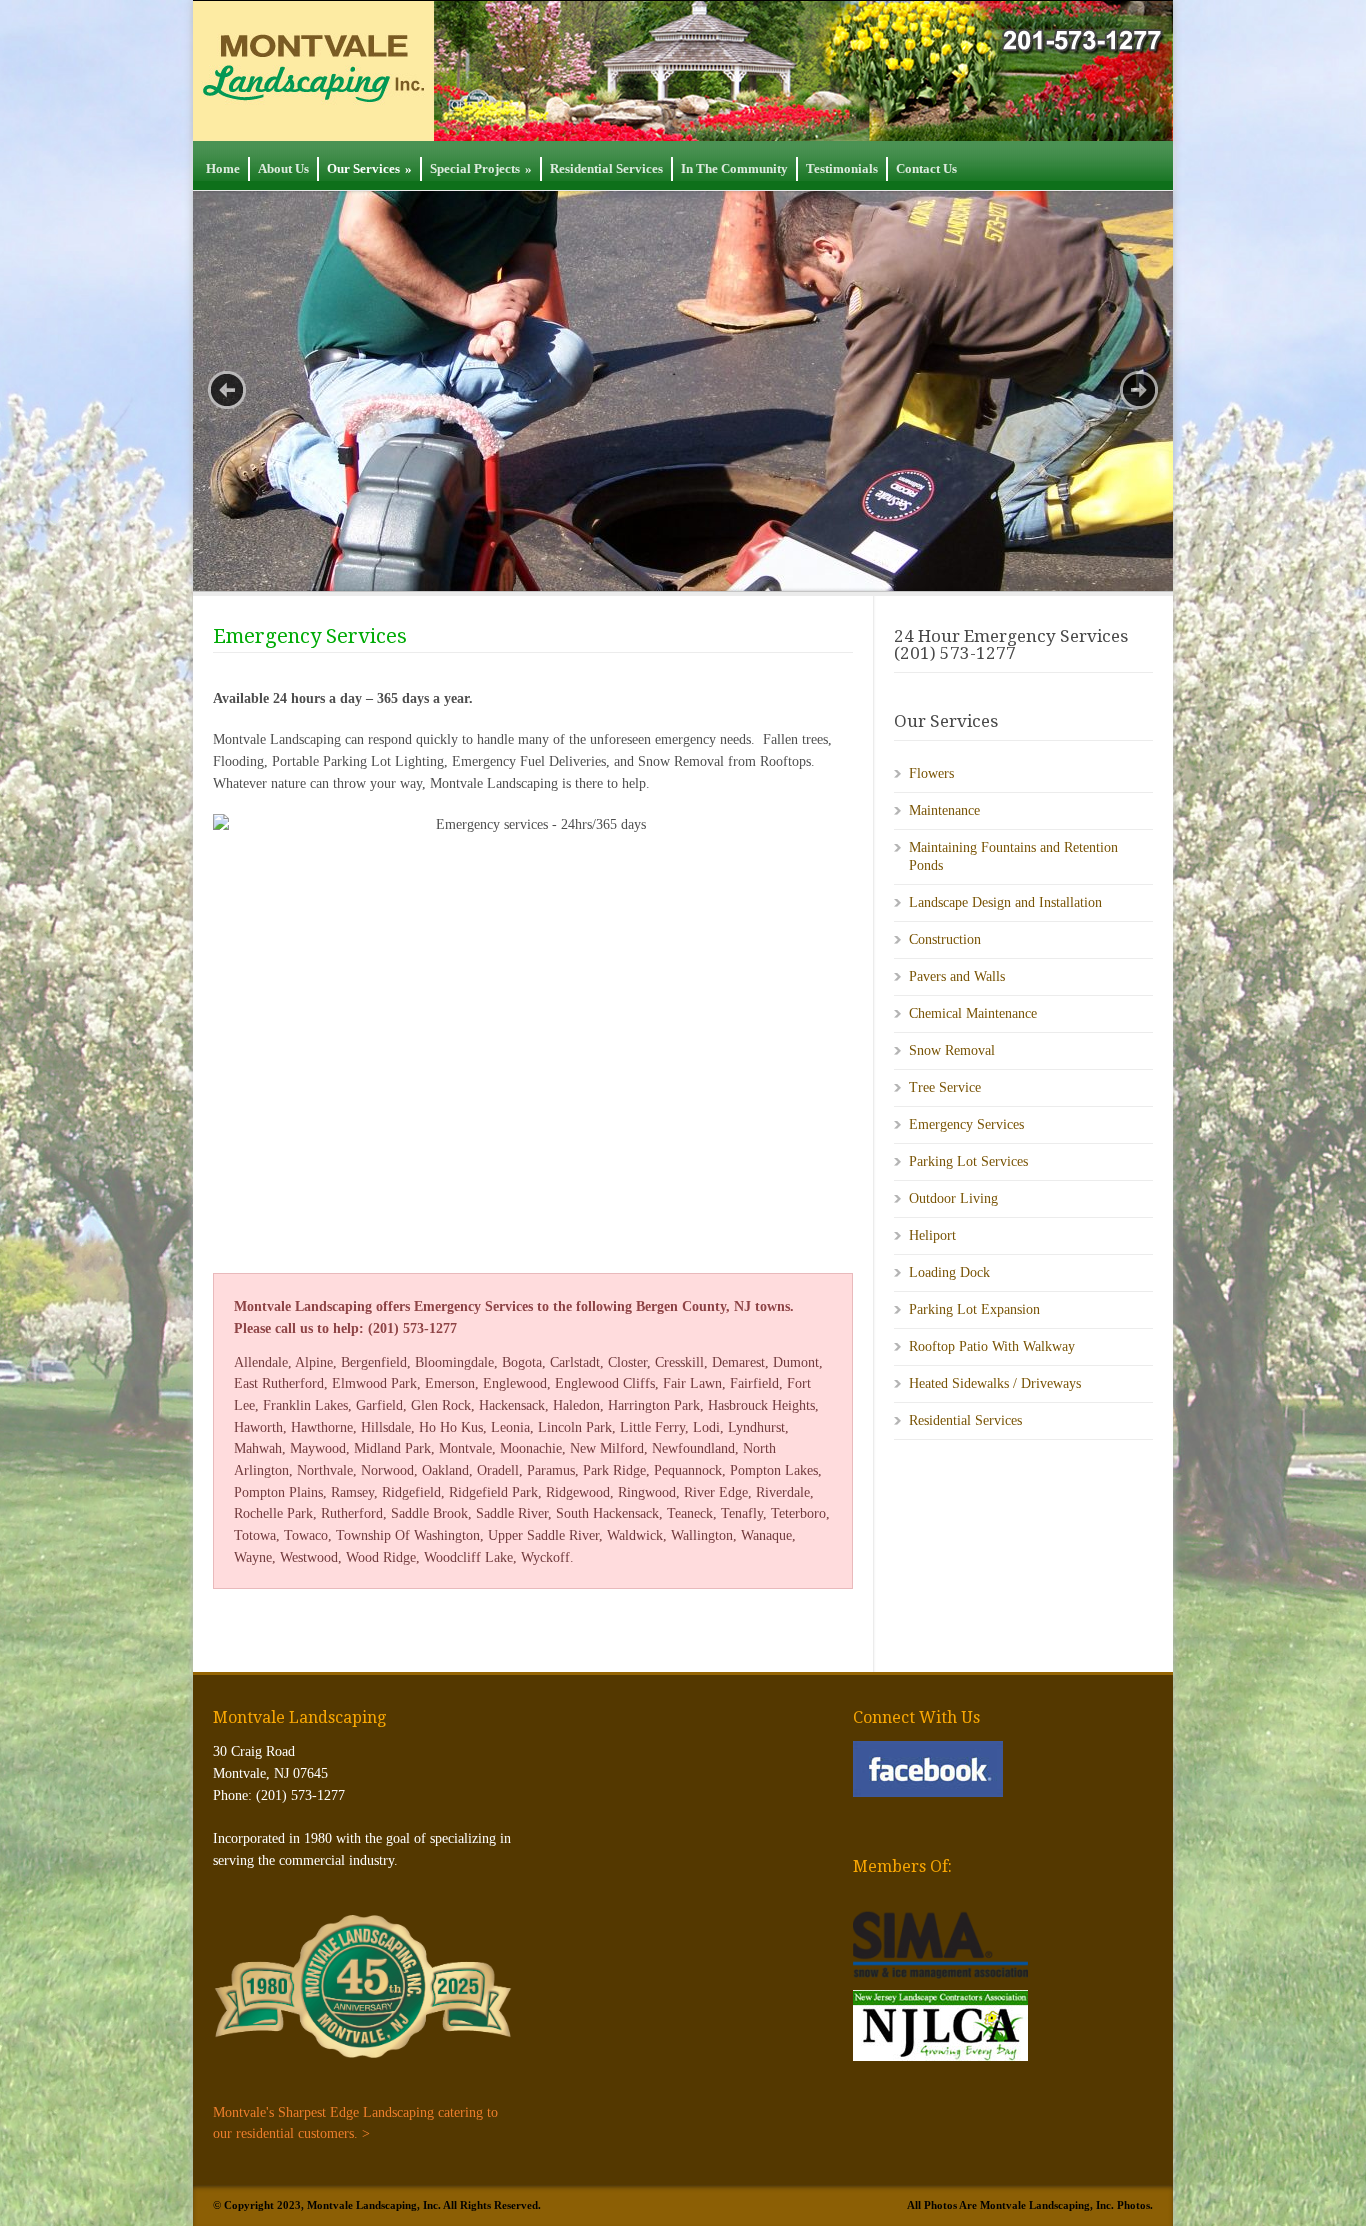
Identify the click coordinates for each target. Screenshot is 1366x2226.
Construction (945, 939)
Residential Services (606, 168)
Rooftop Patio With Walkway (992, 1346)
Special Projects (481, 168)
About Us (283, 168)
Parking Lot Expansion (974, 1309)
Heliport (932, 1235)
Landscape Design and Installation (1005, 902)
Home (223, 168)
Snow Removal (952, 1050)
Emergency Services (966, 1124)
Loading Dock (949, 1272)
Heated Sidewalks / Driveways (995, 1383)
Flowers (931, 773)
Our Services (369, 168)
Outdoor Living (953, 1198)
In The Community (734, 168)
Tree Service (945, 1087)
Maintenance (944, 810)
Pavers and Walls (957, 976)
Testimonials (842, 168)
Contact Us (926, 168)
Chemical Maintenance (973, 1013)
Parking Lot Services (968, 1161)
